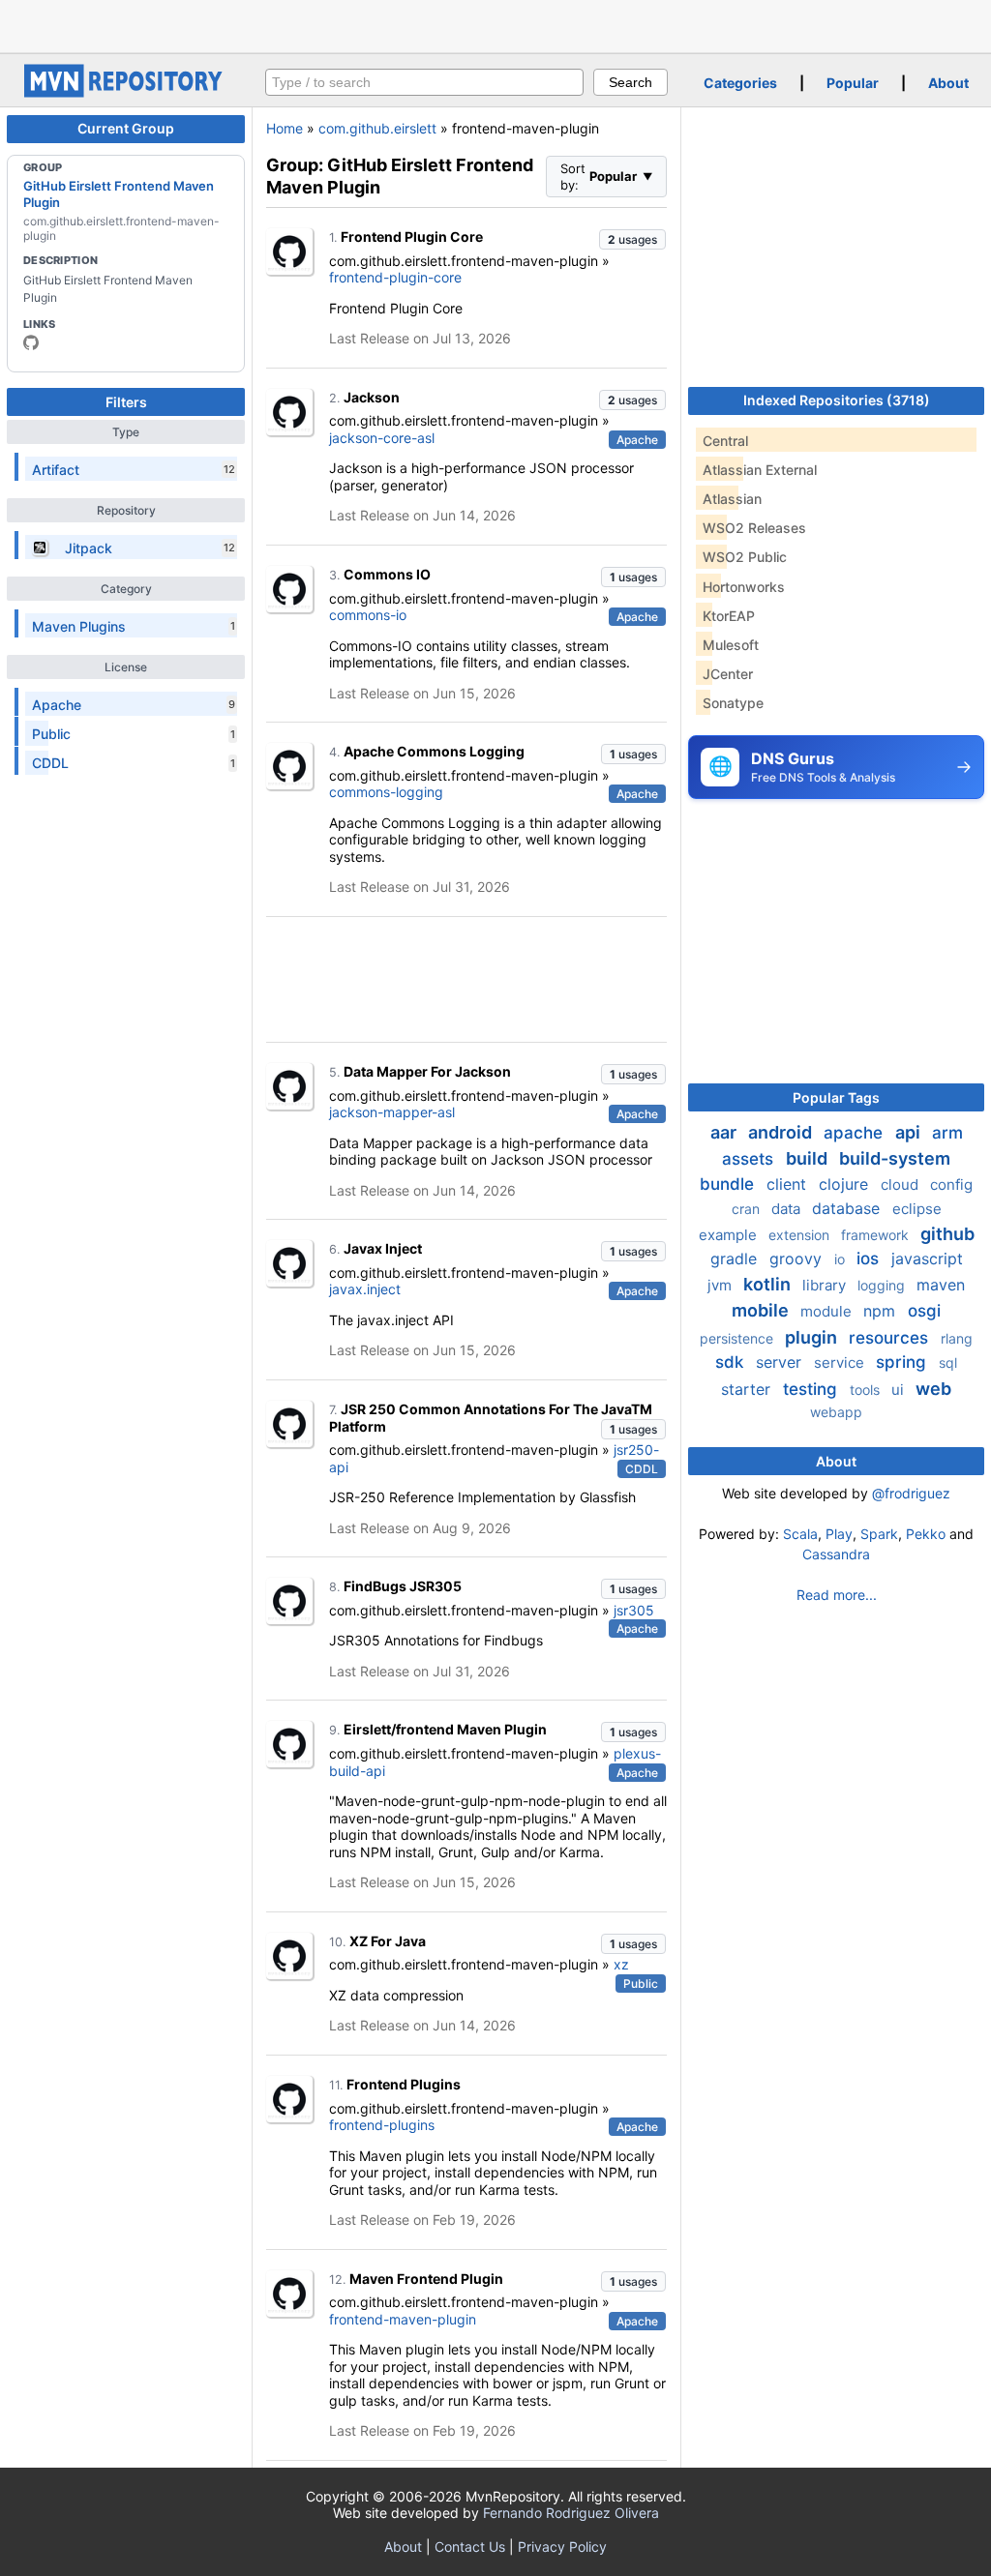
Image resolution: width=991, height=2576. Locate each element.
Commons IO (387, 574)
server (781, 1362)
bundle (729, 1184)
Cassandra (836, 1554)
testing (812, 1389)
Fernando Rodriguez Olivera (571, 2513)
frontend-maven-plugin (403, 2319)
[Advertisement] (495, 24)
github (947, 1234)
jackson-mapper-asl (392, 1112)
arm (947, 1133)
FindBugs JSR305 (403, 1586)
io (841, 1259)
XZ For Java (388, 1941)
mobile (762, 1310)
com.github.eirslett (377, 128)
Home (285, 128)
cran (748, 1209)
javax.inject (365, 1289)
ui (900, 1390)
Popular (853, 83)
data (788, 1209)
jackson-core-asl (382, 438)
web (933, 1389)
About (948, 83)
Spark (879, 1534)
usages (632, 239)
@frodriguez (911, 1493)
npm (882, 1311)
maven (941, 1285)
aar (725, 1132)
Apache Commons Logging (434, 751)
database (848, 1208)
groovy (798, 1258)
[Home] (126, 92)
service (841, 1362)
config (951, 1184)
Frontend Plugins (404, 2084)
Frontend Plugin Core (412, 237)
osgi (924, 1311)
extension (801, 1235)
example (730, 1235)
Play (839, 1534)
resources (891, 1338)
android (782, 1132)
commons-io (368, 615)
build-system (895, 1158)
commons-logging (386, 792)
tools (867, 1390)
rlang (957, 1338)
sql (948, 1362)
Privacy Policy (562, 2546)
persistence (738, 1338)
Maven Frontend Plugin (426, 2279)
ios (870, 1258)
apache (856, 1133)
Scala (800, 1534)
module (828, 1311)
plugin (813, 1337)
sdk (732, 1362)
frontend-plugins (382, 2125)
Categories (740, 83)
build (809, 1158)
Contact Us (470, 2546)
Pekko (926, 1534)
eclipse (917, 1209)
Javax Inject (383, 1248)
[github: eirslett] (31, 342)
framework (877, 1235)
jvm (721, 1285)
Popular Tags (836, 1097)
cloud (901, 1184)
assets (750, 1159)
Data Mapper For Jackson (427, 1071)
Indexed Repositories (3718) (837, 400)
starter (748, 1389)
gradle (736, 1258)
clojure (846, 1184)
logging (883, 1285)
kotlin (769, 1284)
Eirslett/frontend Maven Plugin (445, 1729)
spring (903, 1362)
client (789, 1184)
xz (621, 1964)
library (826, 1285)
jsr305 (634, 1610)
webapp (836, 1412)
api (910, 1132)
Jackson (372, 397)
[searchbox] (424, 82)
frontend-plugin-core (395, 277)
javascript (927, 1258)
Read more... (837, 1595)
